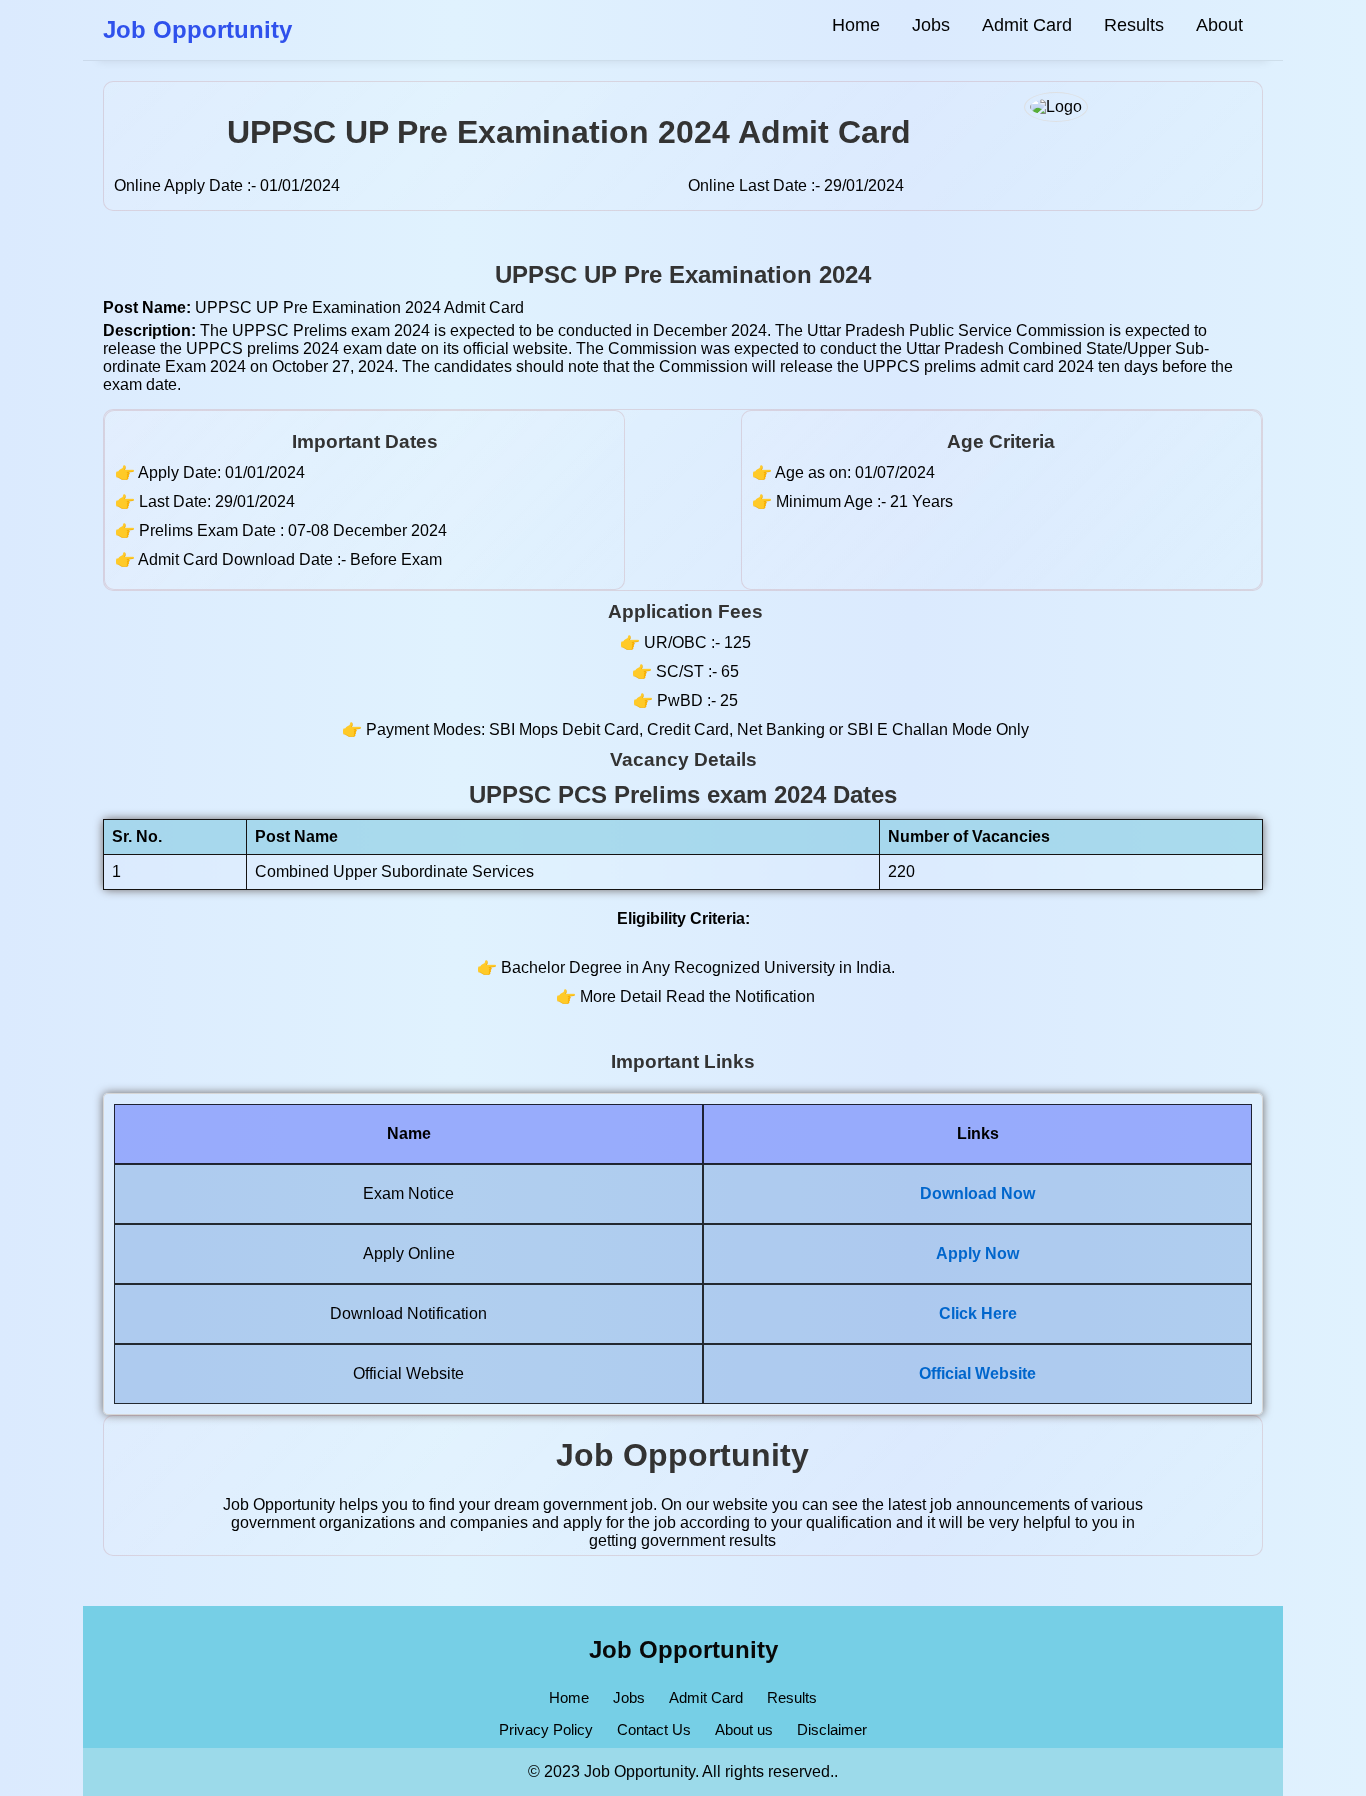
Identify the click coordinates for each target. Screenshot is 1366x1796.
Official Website (977, 1373)
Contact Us (654, 1729)
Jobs (931, 25)
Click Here (978, 1313)
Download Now (977, 1193)
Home (856, 25)
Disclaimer (832, 1729)
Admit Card (1027, 25)
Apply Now (977, 1253)
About (1219, 25)
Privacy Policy (546, 1729)
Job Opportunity (683, 1649)
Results (1134, 25)
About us (744, 1729)
